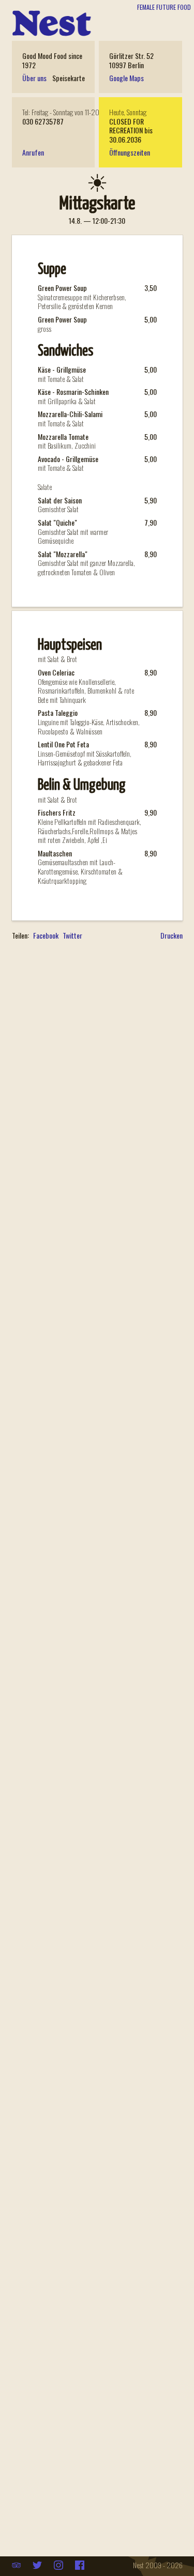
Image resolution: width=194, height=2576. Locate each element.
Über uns (34, 78)
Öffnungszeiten (130, 152)
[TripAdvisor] (17, 2565)
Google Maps (126, 78)
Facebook (46, 936)
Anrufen (33, 152)
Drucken (171, 935)
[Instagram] (59, 2565)
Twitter (72, 936)
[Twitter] (38, 2565)
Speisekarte (69, 78)
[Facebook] (80, 2565)
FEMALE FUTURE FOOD (164, 7)
